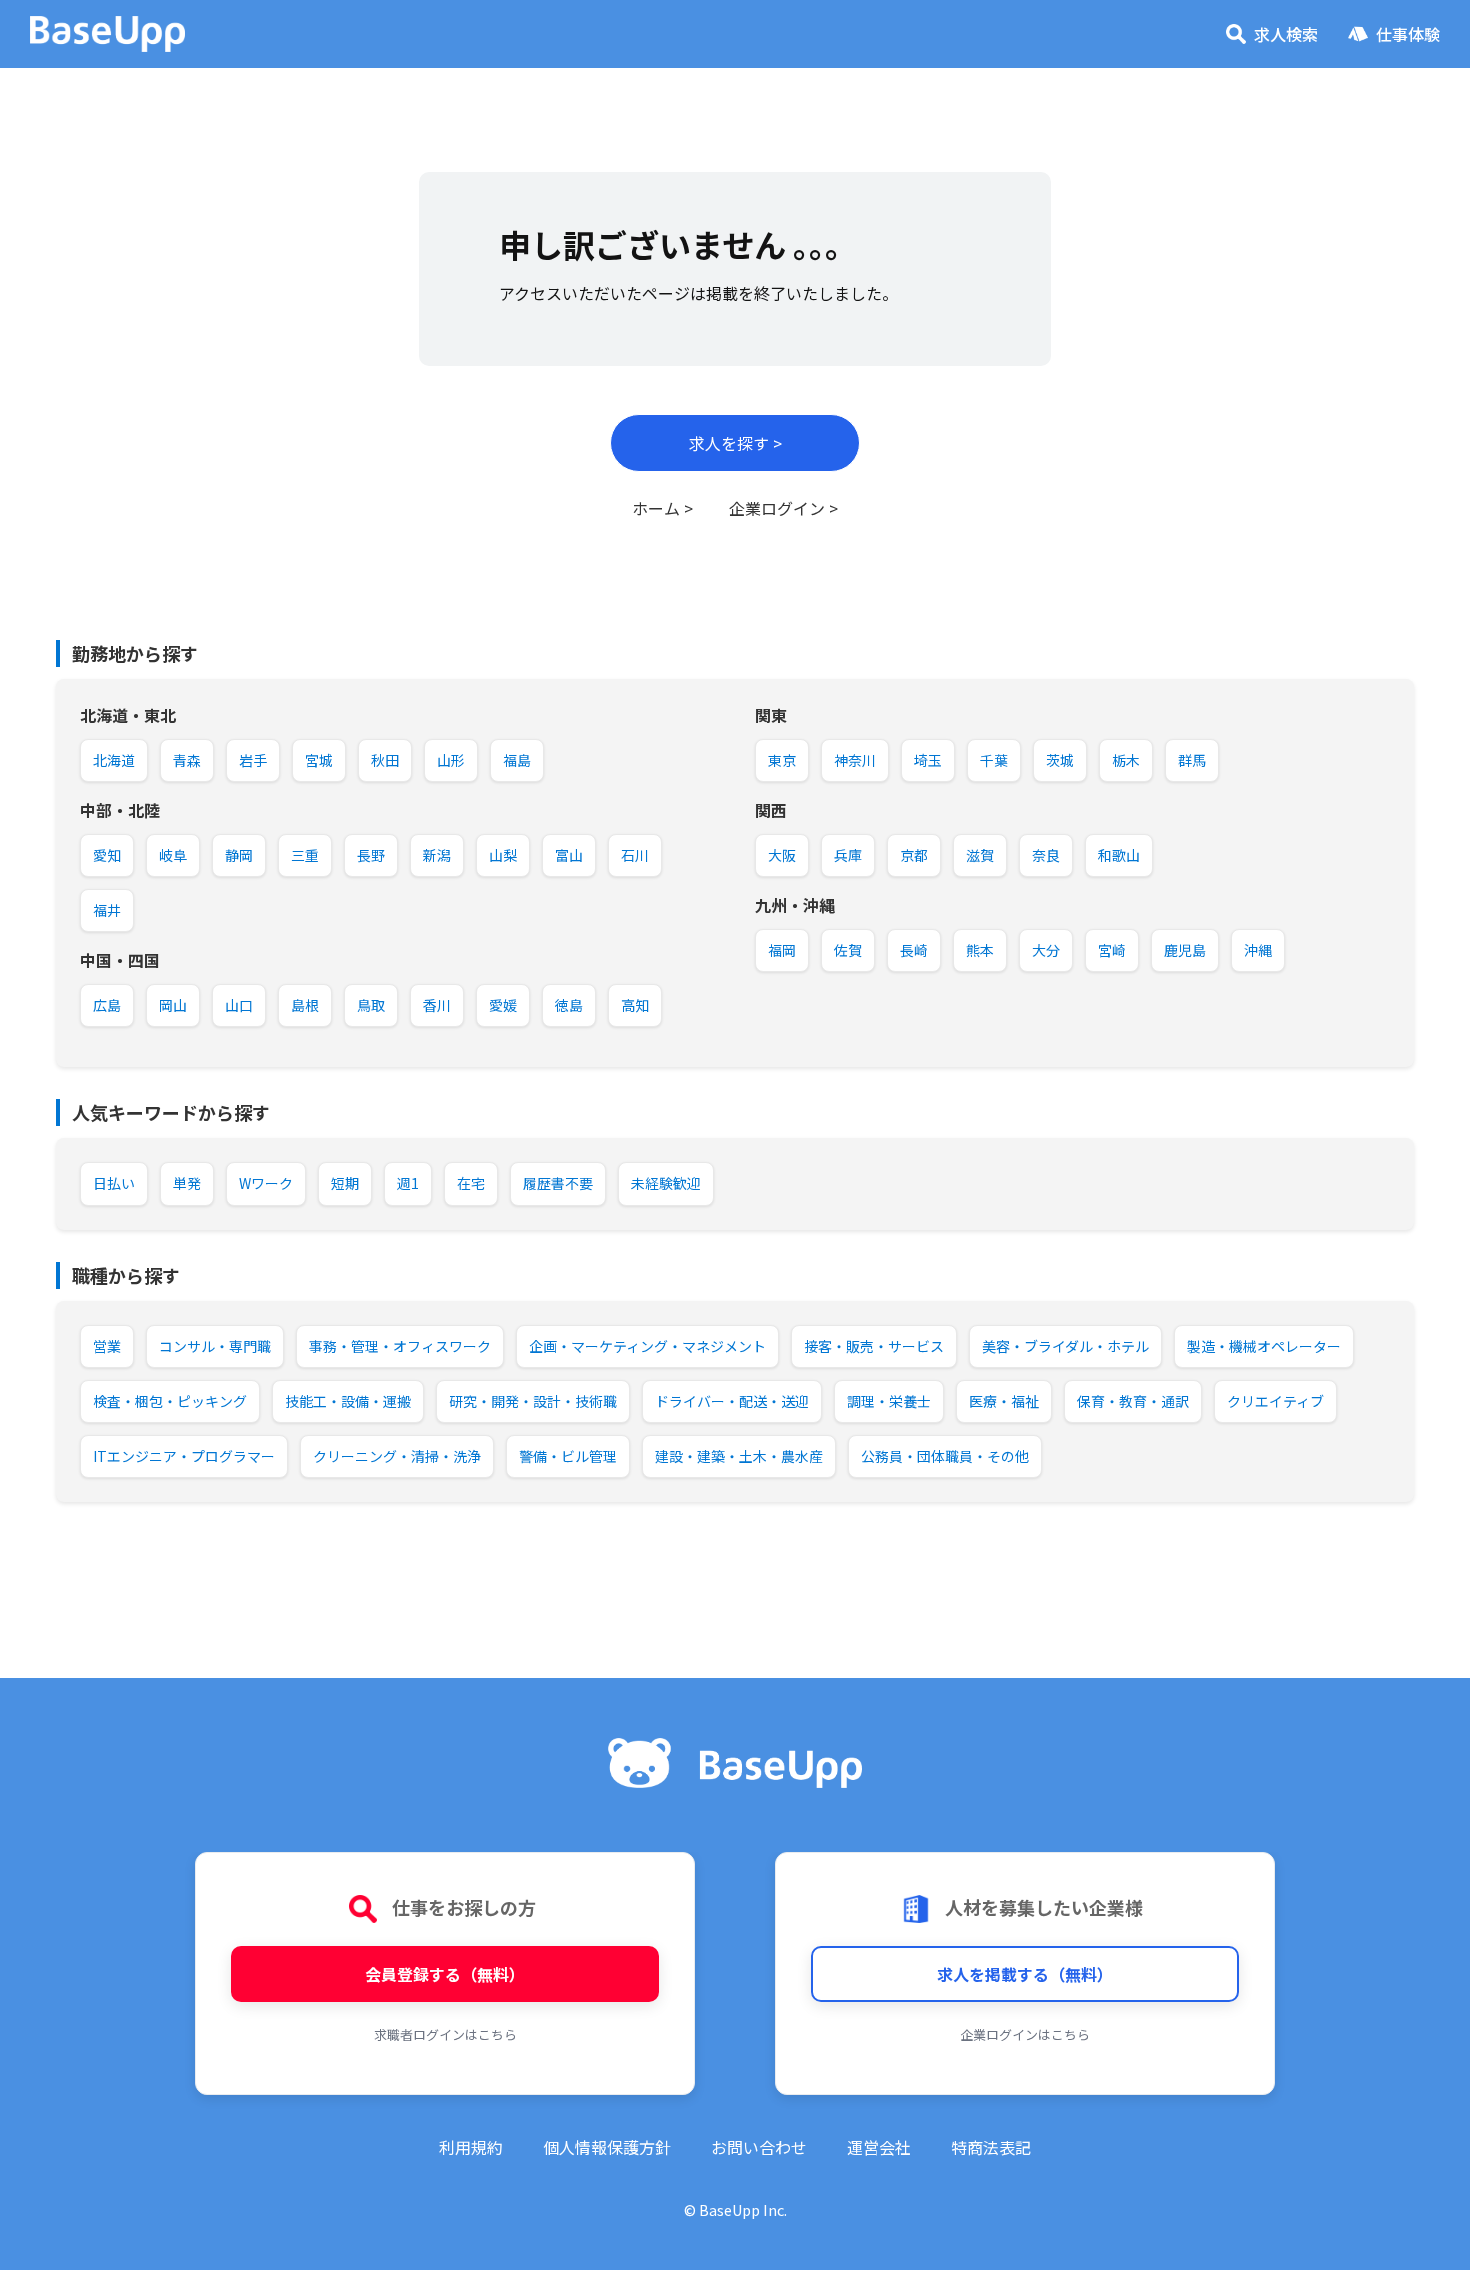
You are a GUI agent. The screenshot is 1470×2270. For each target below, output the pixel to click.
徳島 (569, 1005)
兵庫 (848, 855)
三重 (305, 855)
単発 (187, 1183)
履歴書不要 (558, 1183)
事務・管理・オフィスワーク (400, 1346)
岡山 (173, 1005)
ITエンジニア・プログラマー (184, 1456)
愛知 (107, 855)
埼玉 (928, 760)
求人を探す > (735, 443)
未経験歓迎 (666, 1183)
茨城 (1060, 760)
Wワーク (266, 1183)
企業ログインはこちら (1025, 2034)
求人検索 (1286, 34)
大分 (1046, 950)
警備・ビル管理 (568, 1456)
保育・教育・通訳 (1133, 1401)
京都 (914, 855)
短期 (345, 1183)
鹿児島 (1185, 950)
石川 (635, 855)
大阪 (782, 855)
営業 (107, 1346)
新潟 (437, 855)
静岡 (239, 855)
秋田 (385, 760)
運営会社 (879, 2147)
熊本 (980, 950)
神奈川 (855, 760)
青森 (187, 760)
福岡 (782, 950)
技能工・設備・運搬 (348, 1401)
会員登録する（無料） (445, 1974)
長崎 (914, 950)
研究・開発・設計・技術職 (533, 1401)
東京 (782, 760)
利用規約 (471, 2147)
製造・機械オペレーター (1264, 1346)
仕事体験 (1408, 34)
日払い (114, 1183)
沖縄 (1258, 950)
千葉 (994, 760)
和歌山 (1119, 855)
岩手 (253, 760)
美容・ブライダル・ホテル (1065, 1346)
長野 (371, 855)
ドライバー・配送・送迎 (732, 1401)
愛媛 (503, 1005)
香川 (437, 1005)
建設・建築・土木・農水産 (739, 1456)
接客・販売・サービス (874, 1346)
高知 (635, 1005)
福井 (107, 910)
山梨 (503, 855)
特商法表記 (991, 2147)
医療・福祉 (1004, 1401)
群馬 (1192, 760)
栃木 (1126, 760)
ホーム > (662, 508)
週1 (408, 1183)
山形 (451, 760)
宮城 (319, 760)
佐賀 (848, 950)
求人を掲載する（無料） (1025, 1974)
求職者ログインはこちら (445, 2034)
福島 (517, 760)
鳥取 (371, 1005)
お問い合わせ (759, 2147)
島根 (305, 1005)
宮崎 (1112, 950)
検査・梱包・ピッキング (170, 1401)
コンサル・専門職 (215, 1346)
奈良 (1046, 855)
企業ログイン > (783, 508)
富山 (569, 855)
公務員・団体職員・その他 (945, 1456)
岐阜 (173, 855)
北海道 (114, 760)
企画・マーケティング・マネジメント (647, 1346)
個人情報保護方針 (607, 2147)
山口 (239, 1005)
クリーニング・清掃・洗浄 (397, 1456)
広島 (107, 1005)
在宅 (471, 1183)
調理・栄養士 (889, 1401)
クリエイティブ (1275, 1401)
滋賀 (980, 855)
